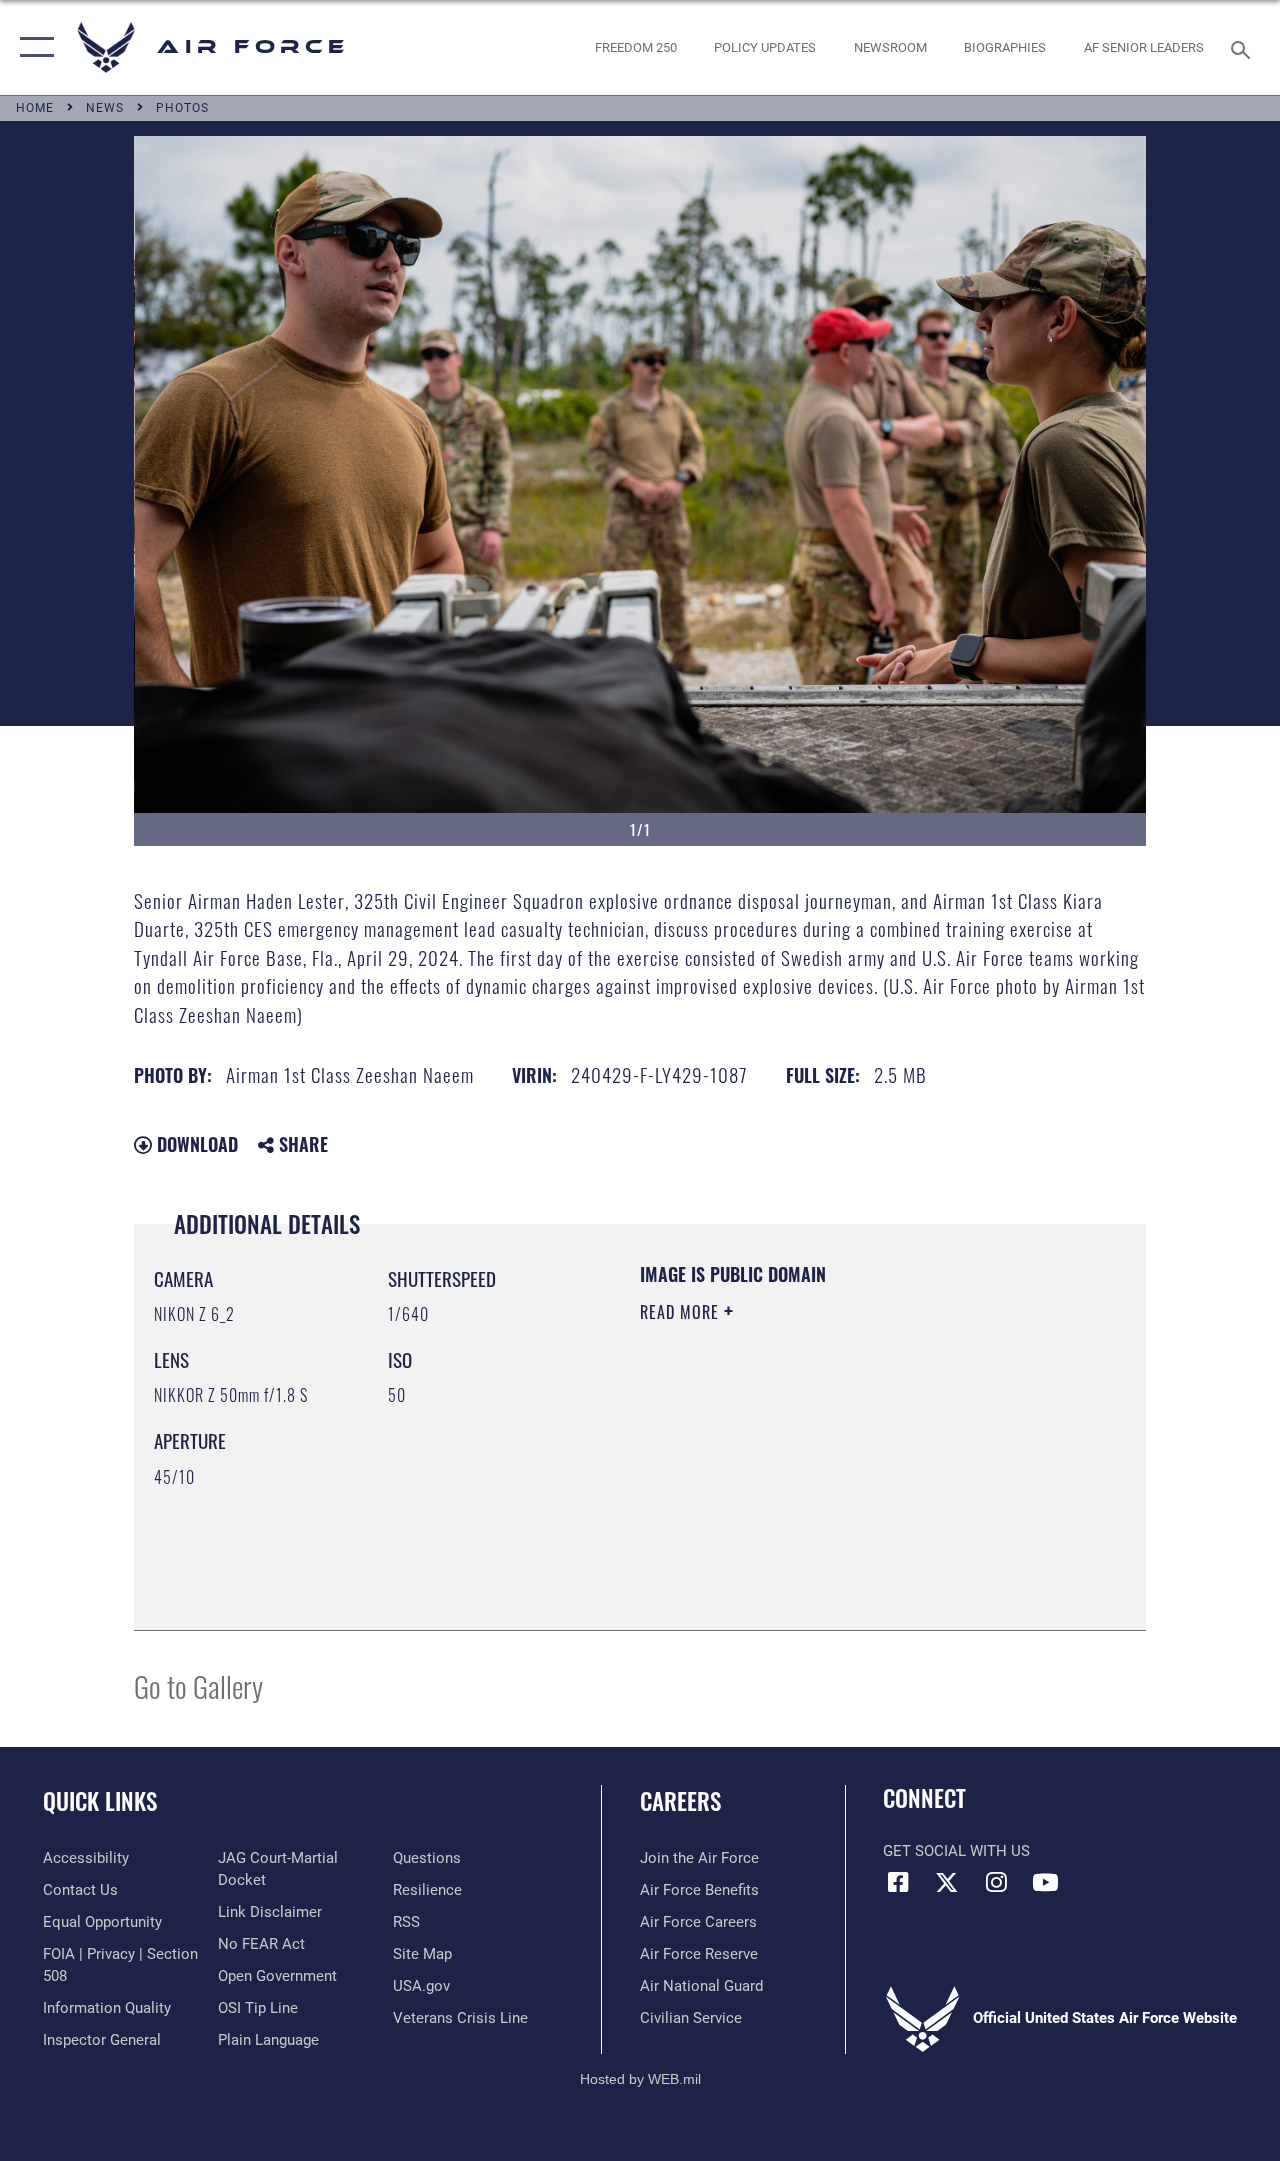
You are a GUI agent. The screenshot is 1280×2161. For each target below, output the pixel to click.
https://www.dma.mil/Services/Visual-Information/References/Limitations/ (819, 1481)
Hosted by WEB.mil (640, 2079)
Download (195, 1144)
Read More (682, 1312)
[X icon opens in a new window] (947, 1882)
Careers (680, 1801)
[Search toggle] (1244, 47)
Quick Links (100, 1801)
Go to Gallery (198, 1685)
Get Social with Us (956, 1851)
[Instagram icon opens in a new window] (996, 1882)
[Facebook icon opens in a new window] (898, 1882)
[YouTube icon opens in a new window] (1045, 1882)
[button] (32, 47)
